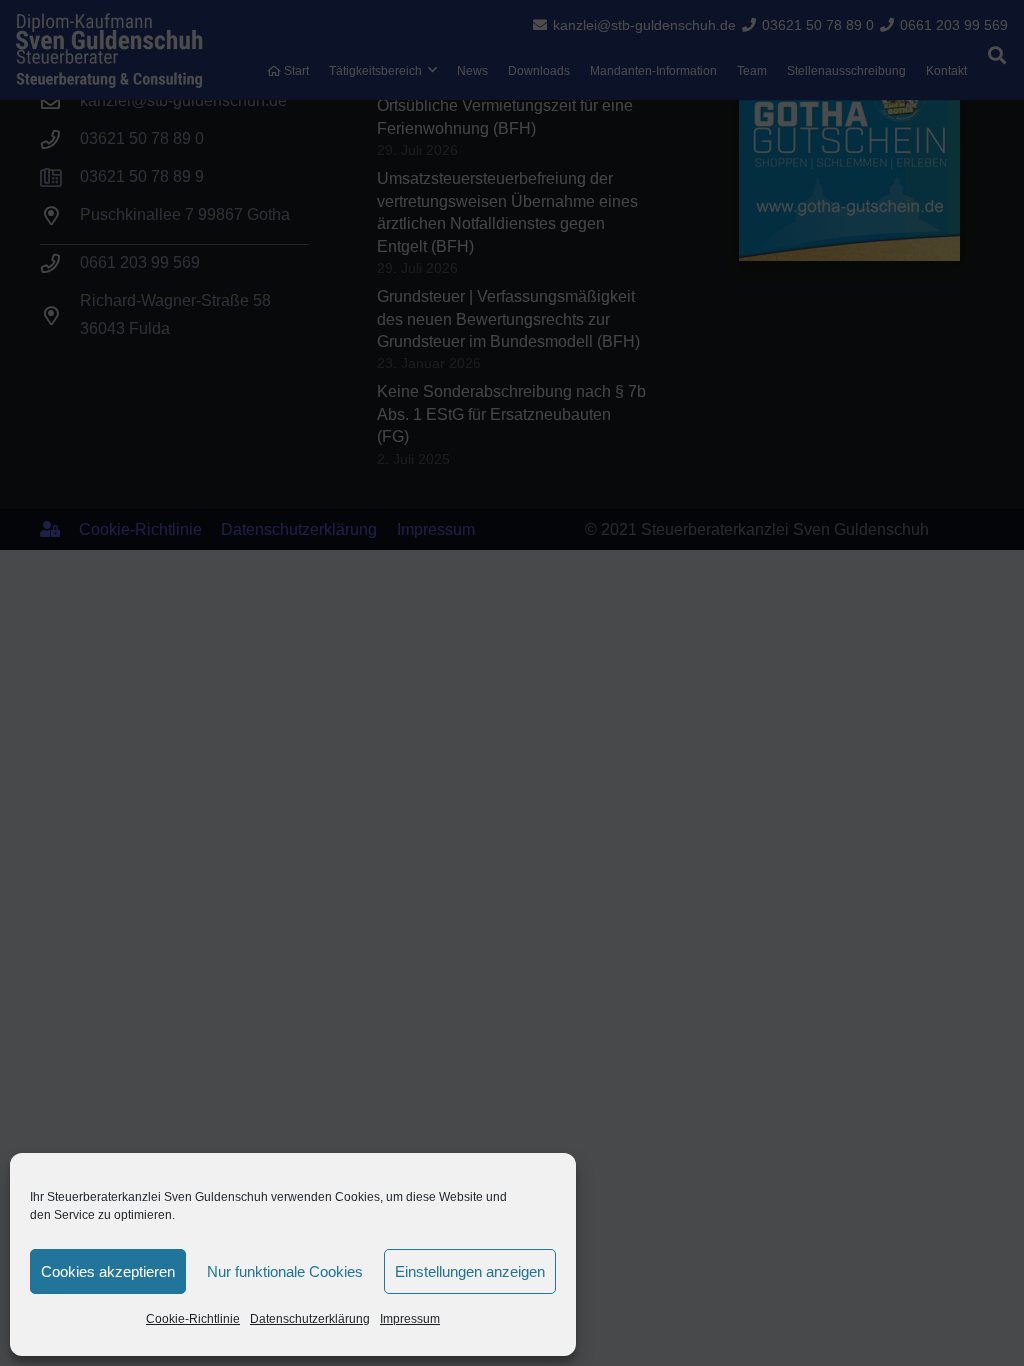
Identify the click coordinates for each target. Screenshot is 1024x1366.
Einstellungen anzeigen (470, 1271)
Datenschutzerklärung (310, 1319)
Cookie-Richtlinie (193, 1319)
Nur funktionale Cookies (285, 1271)
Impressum (410, 1319)
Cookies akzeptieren (108, 1271)
